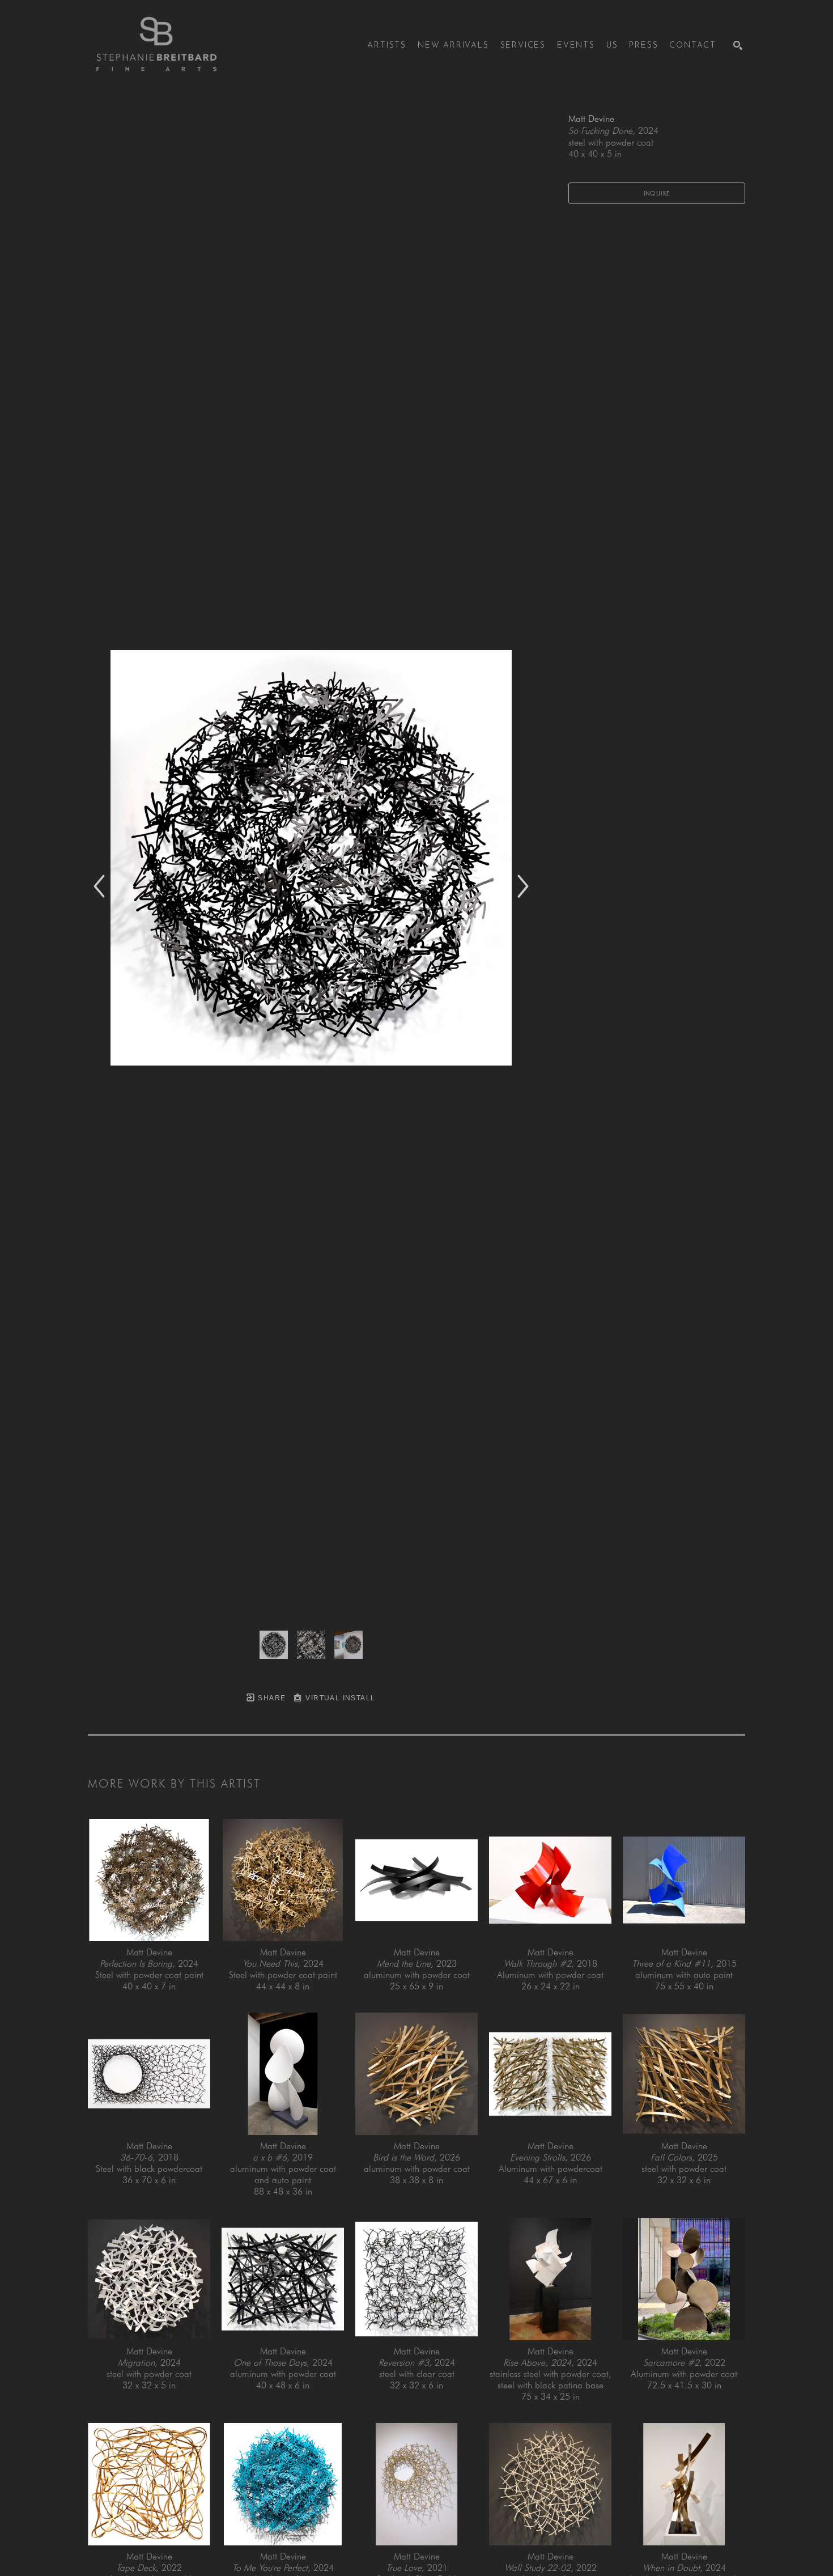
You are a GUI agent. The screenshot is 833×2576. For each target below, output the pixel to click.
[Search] (738, 45)
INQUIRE (657, 193)
